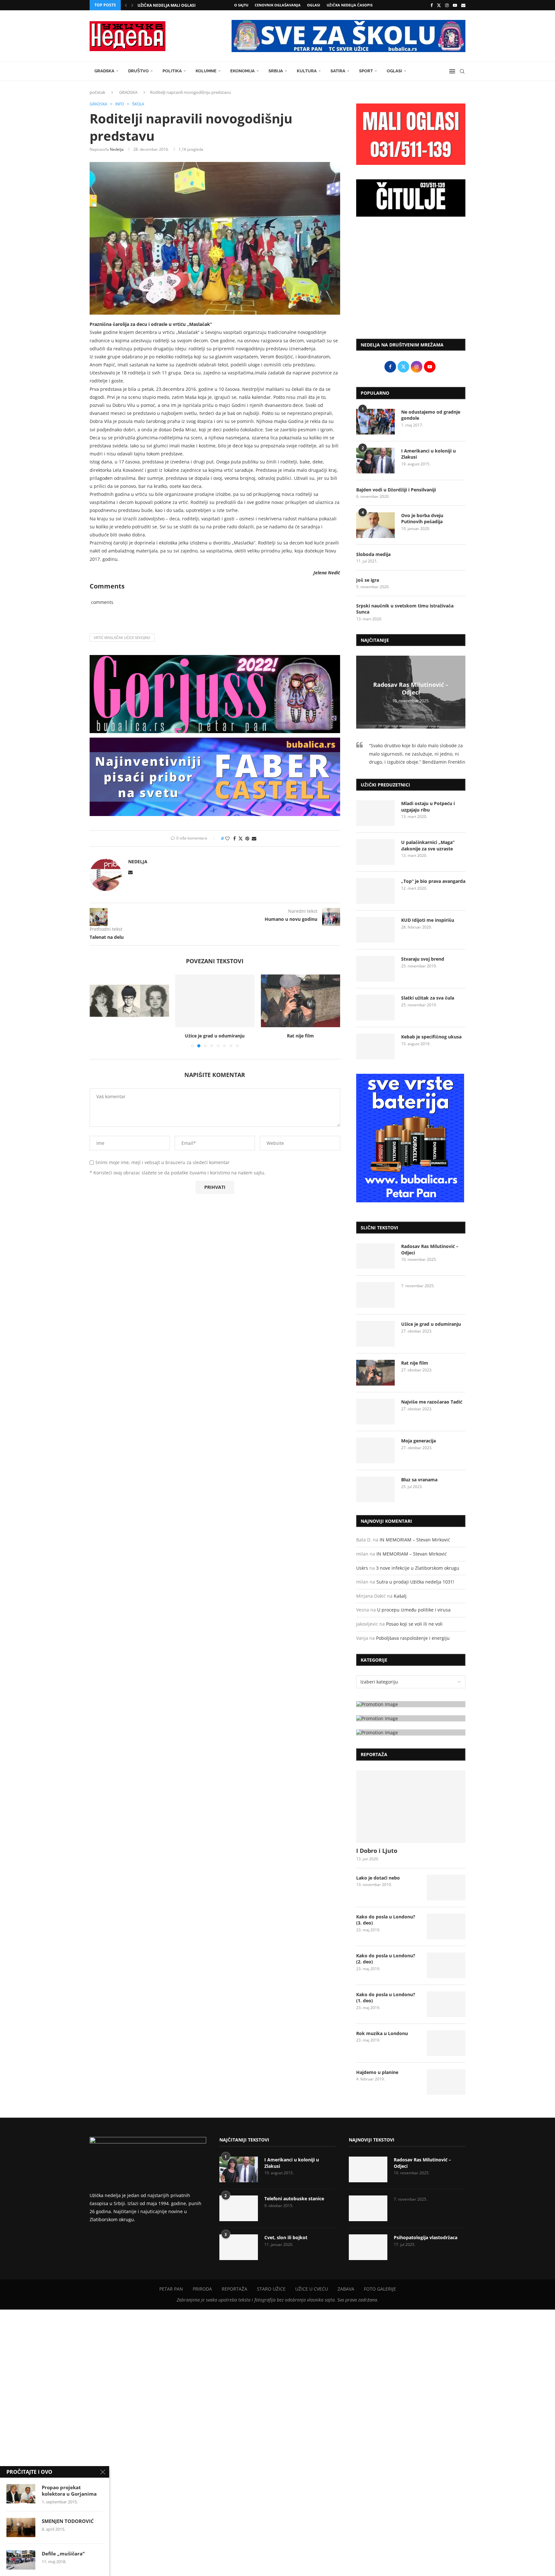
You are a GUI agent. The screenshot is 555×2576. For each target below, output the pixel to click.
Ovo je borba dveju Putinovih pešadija (422, 519)
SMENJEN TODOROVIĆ (68, 2521)
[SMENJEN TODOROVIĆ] (21, 2527)
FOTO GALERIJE (380, 2289)
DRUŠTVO (138, 71)
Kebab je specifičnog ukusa (431, 1037)
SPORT (366, 71)
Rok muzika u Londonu (382, 2033)
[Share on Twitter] (241, 838)
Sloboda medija (373, 554)
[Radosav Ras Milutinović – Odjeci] (375, 1256)
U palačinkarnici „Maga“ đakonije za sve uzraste (428, 845)
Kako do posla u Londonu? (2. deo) (386, 1959)
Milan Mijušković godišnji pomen (174, 5)
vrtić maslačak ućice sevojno (122, 637)
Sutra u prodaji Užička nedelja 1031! (415, 1582)
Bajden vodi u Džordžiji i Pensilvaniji (396, 490)
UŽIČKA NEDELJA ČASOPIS (350, 5)
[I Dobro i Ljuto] (411, 1807)
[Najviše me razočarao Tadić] (300, 1001)
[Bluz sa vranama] (375, 1489)
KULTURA (307, 71)
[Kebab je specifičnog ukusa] (375, 1046)
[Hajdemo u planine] (446, 2082)
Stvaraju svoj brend (423, 959)
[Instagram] (447, 5)
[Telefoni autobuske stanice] (239, 2208)
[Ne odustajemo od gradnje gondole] (375, 422)
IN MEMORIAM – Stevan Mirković (415, 1540)
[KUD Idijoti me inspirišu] (375, 930)
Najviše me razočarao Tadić (301, 1036)
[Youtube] (455, 5)
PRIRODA (202, 2289)
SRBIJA (276, 71)
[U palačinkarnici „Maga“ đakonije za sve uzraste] (375, 852)
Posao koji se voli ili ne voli (414, 1624)
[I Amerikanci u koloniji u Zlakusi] (375, 461)
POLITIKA (172, 71)
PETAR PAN (171, 2289)
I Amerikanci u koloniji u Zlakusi (428, 454)
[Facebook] (432, 5)
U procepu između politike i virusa (414, 1610)
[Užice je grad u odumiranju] (129, 1001)
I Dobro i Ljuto (377, 1851)
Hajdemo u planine (377, 2072)
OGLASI (314, 5)
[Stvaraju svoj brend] (375, 969)
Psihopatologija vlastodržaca (426, 2237)
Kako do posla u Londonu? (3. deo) (386, 1920)
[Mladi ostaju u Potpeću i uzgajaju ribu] (375, 813)
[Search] (462, 71)
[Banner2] (411, 1718)
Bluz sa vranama (419, 1480)
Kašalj (400, 1596)
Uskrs (362, 1568)
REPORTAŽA (234, 2289)
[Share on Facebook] (234, 838)
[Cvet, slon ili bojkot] (239, 2247)
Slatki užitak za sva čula (428, 998)
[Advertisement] (411, 281)
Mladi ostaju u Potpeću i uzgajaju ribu (428, 807)
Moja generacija (418, 1441)
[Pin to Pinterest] (247, 838)
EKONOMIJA (242, 71)
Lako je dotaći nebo (378, 1878)
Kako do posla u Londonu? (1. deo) (386, 1998)
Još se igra (368, 580)
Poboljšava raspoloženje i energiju (413, 1638)
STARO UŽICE (271, 2289)
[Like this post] (227, 838)
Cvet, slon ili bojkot (286, 2237)
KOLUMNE (206, 71)
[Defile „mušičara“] (21, 2560)
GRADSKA (104, 71)
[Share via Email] (254, 838)
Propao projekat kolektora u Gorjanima (69, 2491)
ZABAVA (346, 2289)
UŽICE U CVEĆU (312, 2289)
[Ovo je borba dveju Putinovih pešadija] (375, 525)
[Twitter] (439, 5)
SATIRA (338, 71)
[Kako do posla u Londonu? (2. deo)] (446, 1965)
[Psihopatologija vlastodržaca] (368, 2247)
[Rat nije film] (215, 1001)
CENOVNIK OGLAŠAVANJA (278, 5)
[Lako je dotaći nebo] (446, 1888)
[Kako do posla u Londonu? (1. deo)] (446, 2004)
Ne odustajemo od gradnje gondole (431, 415)
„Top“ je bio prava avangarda (433, 881)
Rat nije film (215, 1036)
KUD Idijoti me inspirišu (428, 920)
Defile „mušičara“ (63, 2554)
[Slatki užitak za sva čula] (375, 1008)
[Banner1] (411, 1704)
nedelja (117, 149)
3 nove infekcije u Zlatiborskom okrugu (418, 1568)
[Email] (463, 5)
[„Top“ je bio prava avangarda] (375, 891)
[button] (126, 5)
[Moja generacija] (375, 1450)
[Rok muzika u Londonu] (446, 2043)
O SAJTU (241, 5)
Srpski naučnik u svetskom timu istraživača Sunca (405, 609)
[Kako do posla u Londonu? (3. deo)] (446, 1926)
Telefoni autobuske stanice (294, 2199)
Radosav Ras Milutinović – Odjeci (411, 688)
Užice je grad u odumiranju (129, 1036)
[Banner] (411, 1732)
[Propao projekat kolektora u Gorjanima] (21, 2494)
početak (97, 92)
